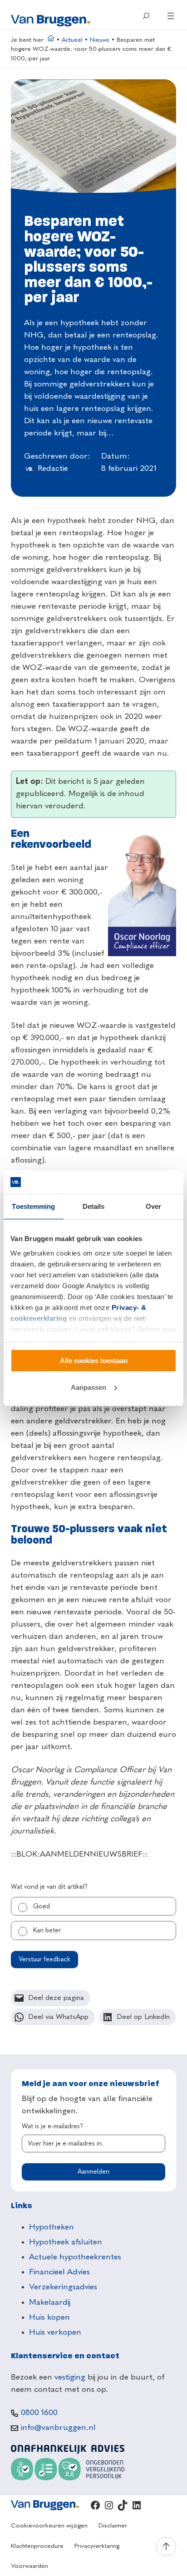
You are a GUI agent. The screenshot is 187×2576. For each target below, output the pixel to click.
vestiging (70, 2377)
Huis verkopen (55, 2332)
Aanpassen (89, 1387)
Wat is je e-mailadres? (52, 2126)
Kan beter (47, 1931)
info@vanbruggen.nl (58, 2428)
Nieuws (100, 40)
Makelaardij (50, 2302)
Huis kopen (49, 2317)
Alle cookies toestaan (94, 1361)
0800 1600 (39, 2413)
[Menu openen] (171, 16)
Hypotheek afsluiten (66, 2242)
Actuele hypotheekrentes (75, 2257)
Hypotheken (52, 2227)
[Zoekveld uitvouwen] (146, 16)
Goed (42, 1906)
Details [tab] (94, 1206)
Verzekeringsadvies (63, 2287)
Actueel (72, 40)
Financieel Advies (59, 2272)
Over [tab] (153, 1206)
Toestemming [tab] (33, 1206)
